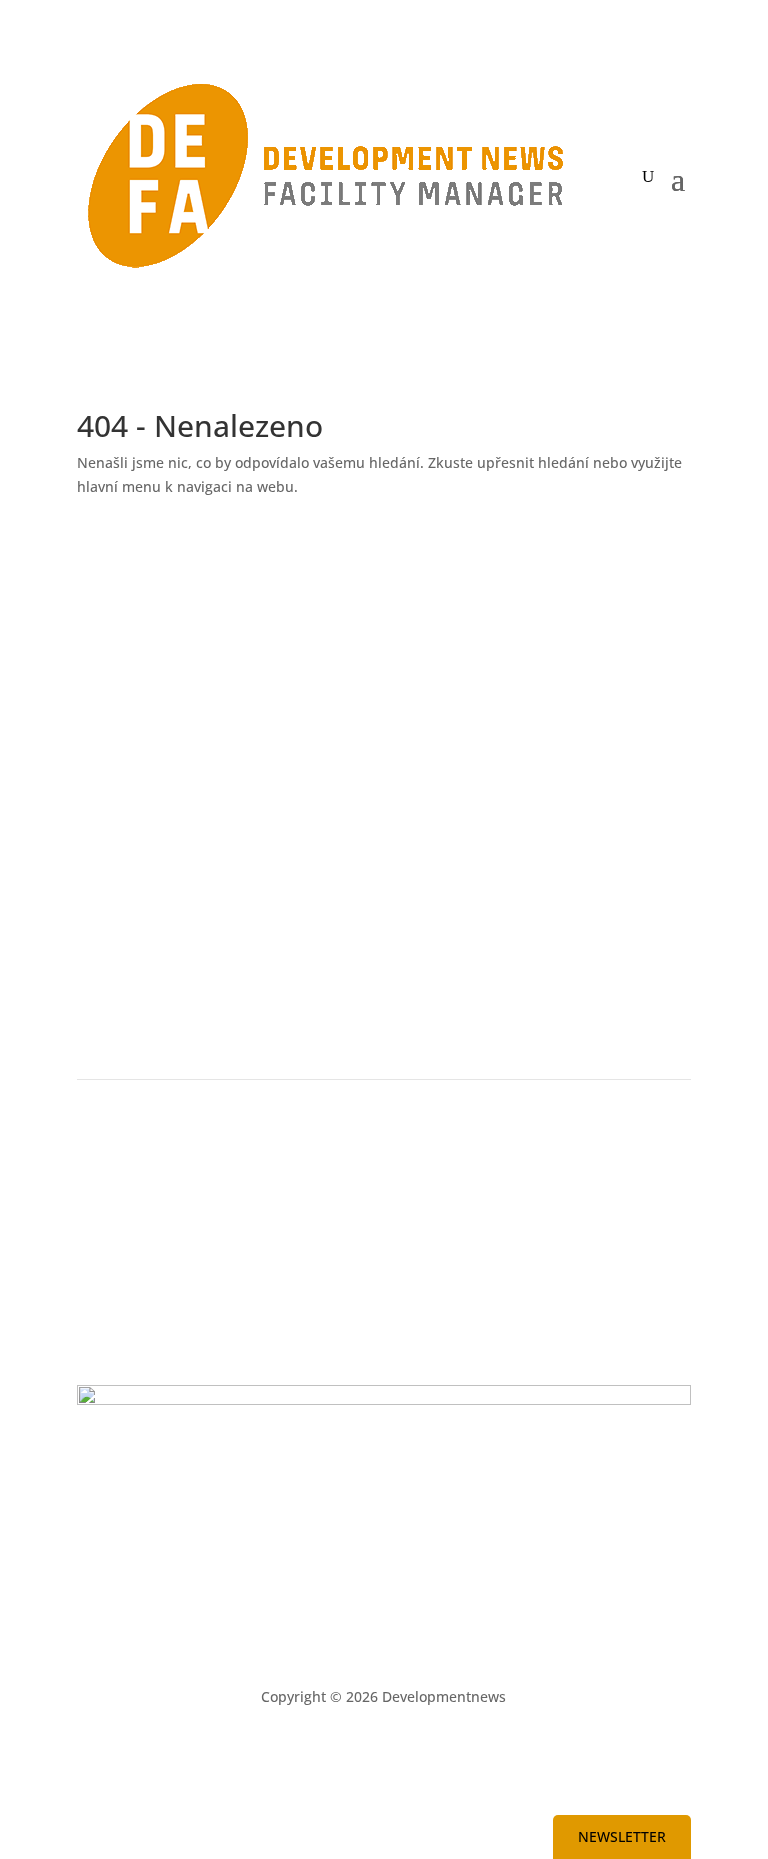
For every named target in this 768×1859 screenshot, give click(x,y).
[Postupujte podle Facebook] (404, 1755)
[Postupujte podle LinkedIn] (324, 1755)
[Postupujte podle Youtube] (364, 1755)
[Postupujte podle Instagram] (444, 1755)
